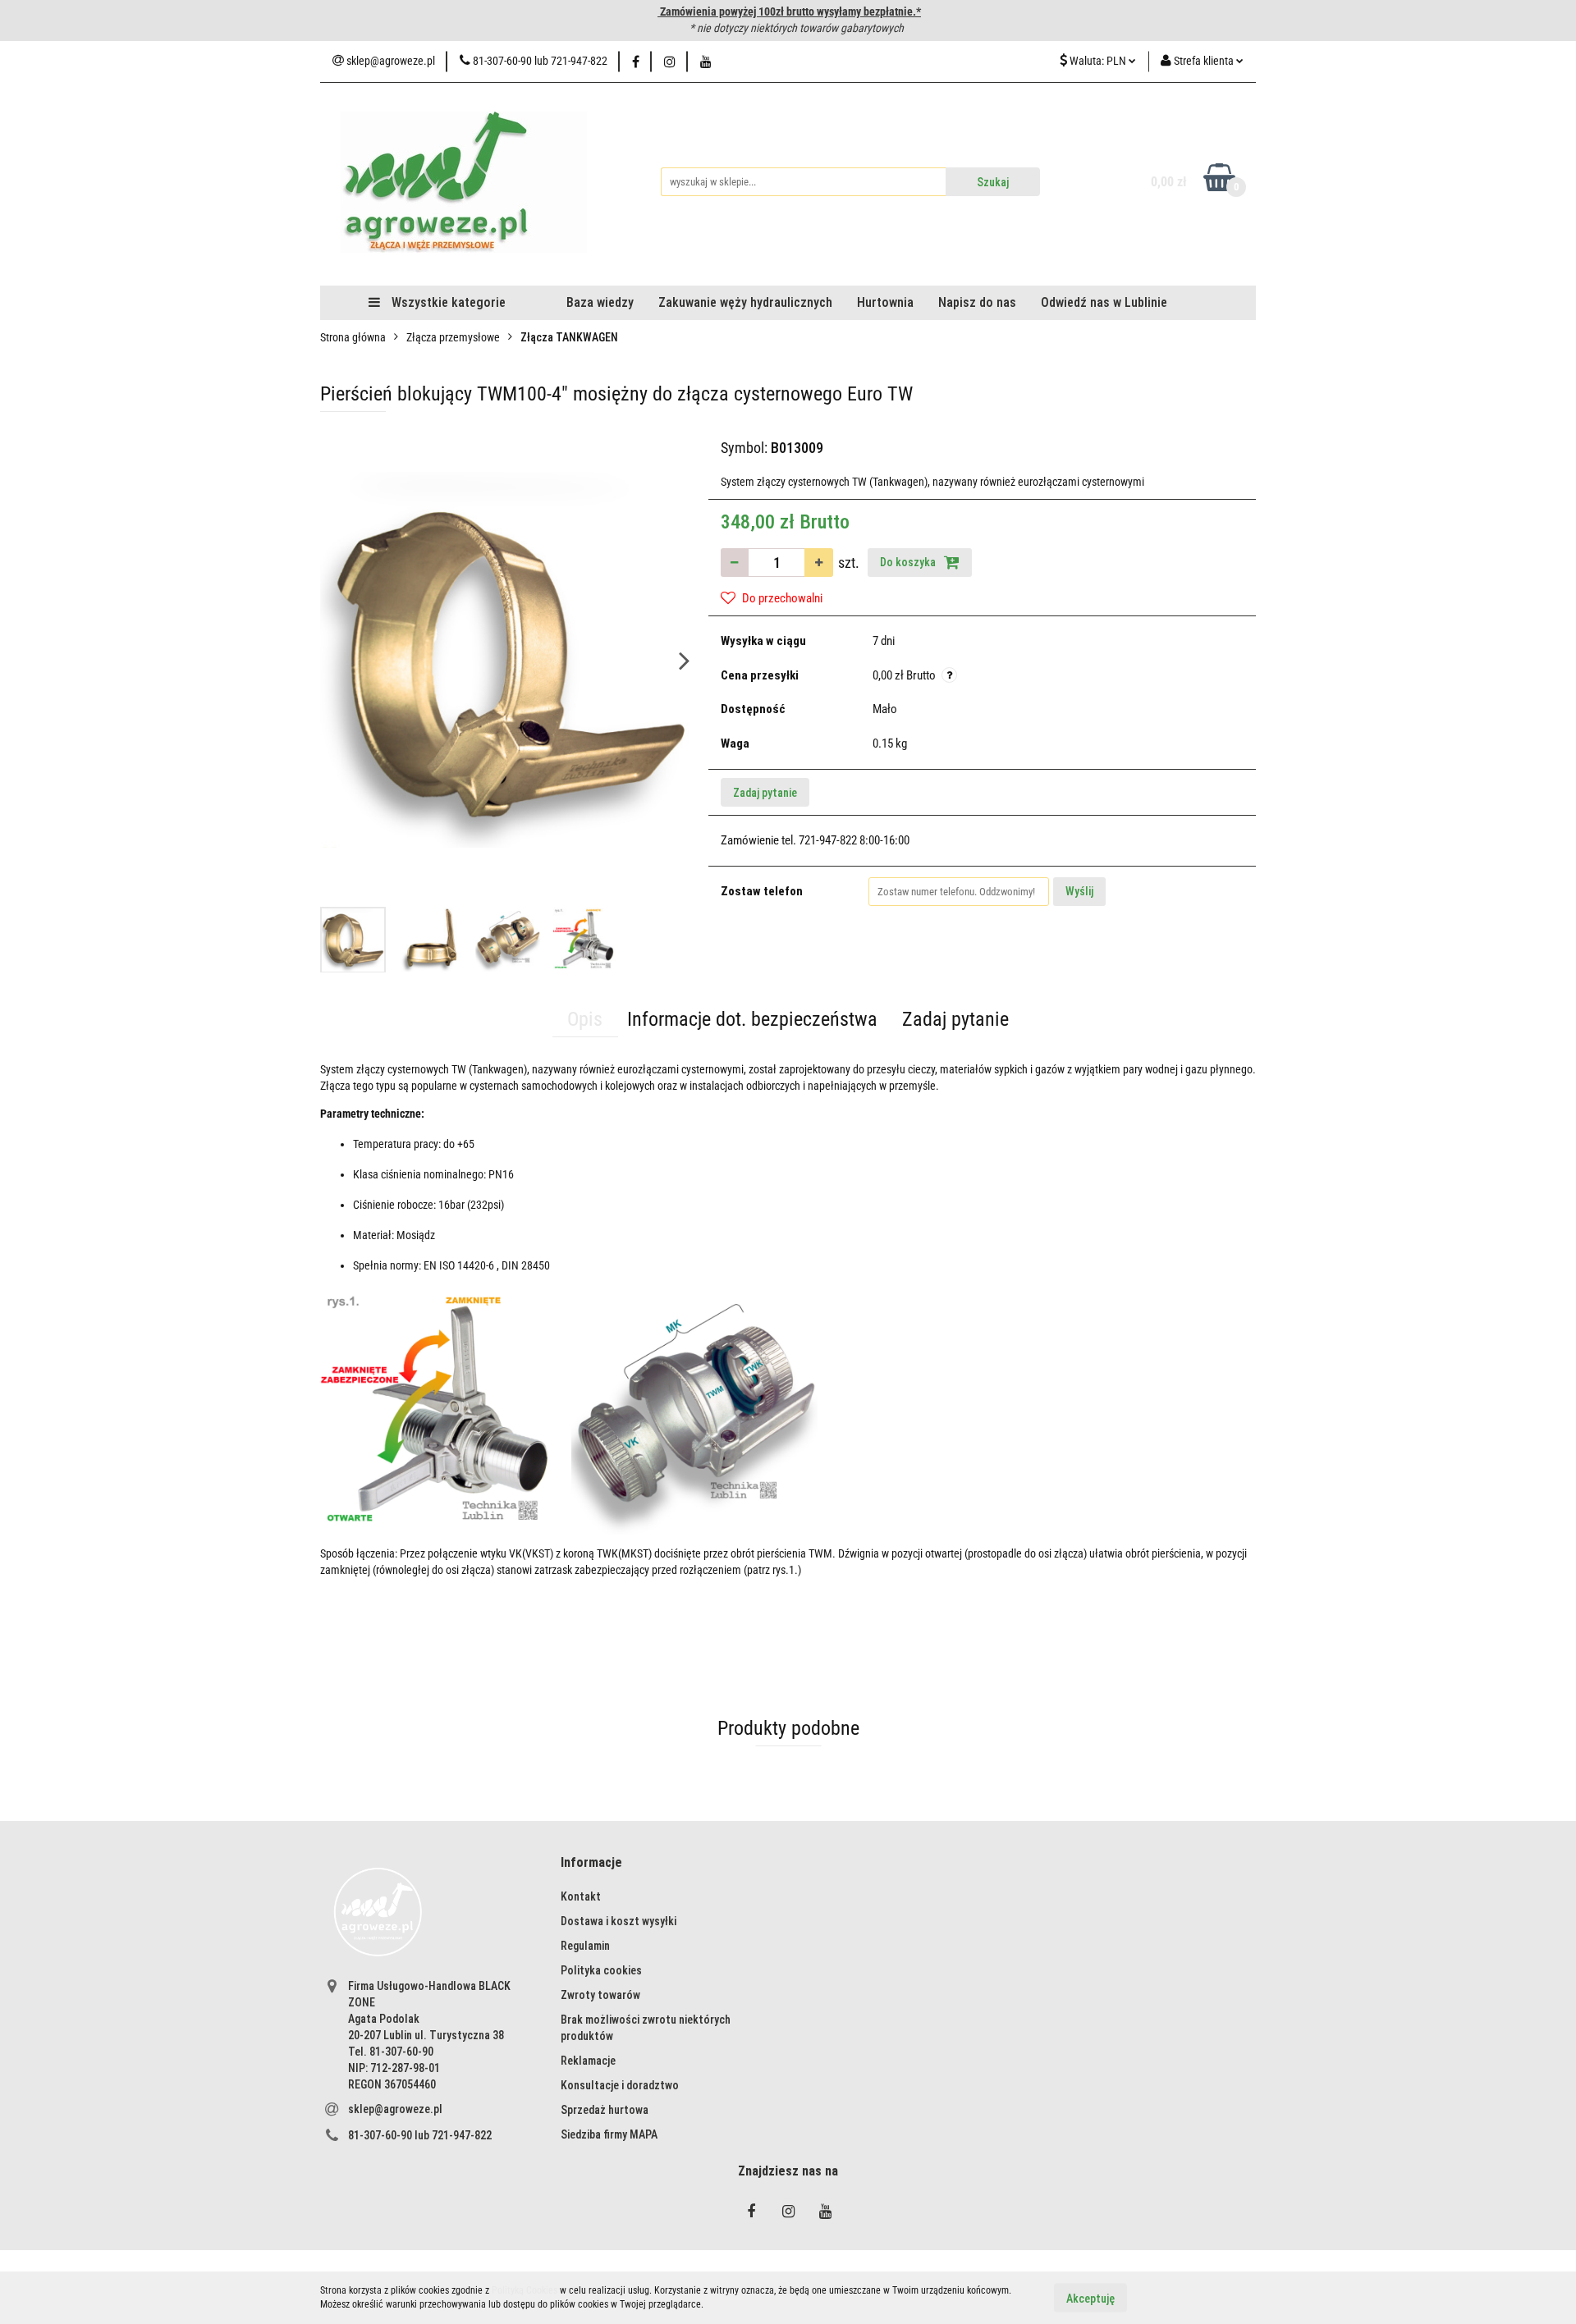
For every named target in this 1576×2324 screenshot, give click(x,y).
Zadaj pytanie (765, 793)
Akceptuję (1090, 2298)
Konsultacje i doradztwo (620, 2085)
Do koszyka (909, 562)
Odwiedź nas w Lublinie (1104, 302)
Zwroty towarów (600, 1995)
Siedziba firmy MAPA (609, 2134)
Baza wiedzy (600, 302)
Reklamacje (588, 2061)
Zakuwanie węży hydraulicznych (745, 302)
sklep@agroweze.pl (395, 2109)
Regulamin (585, 1946)
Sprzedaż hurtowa (605, 2110)
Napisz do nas (977, 302)
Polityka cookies (601, 1970)
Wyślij (1079, 891)
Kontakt (581, 1896)
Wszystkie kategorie (447, 302)
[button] (591, 1863)
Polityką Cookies (525, 2290)
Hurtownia (885, 302)
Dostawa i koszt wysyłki (618, 1921)
